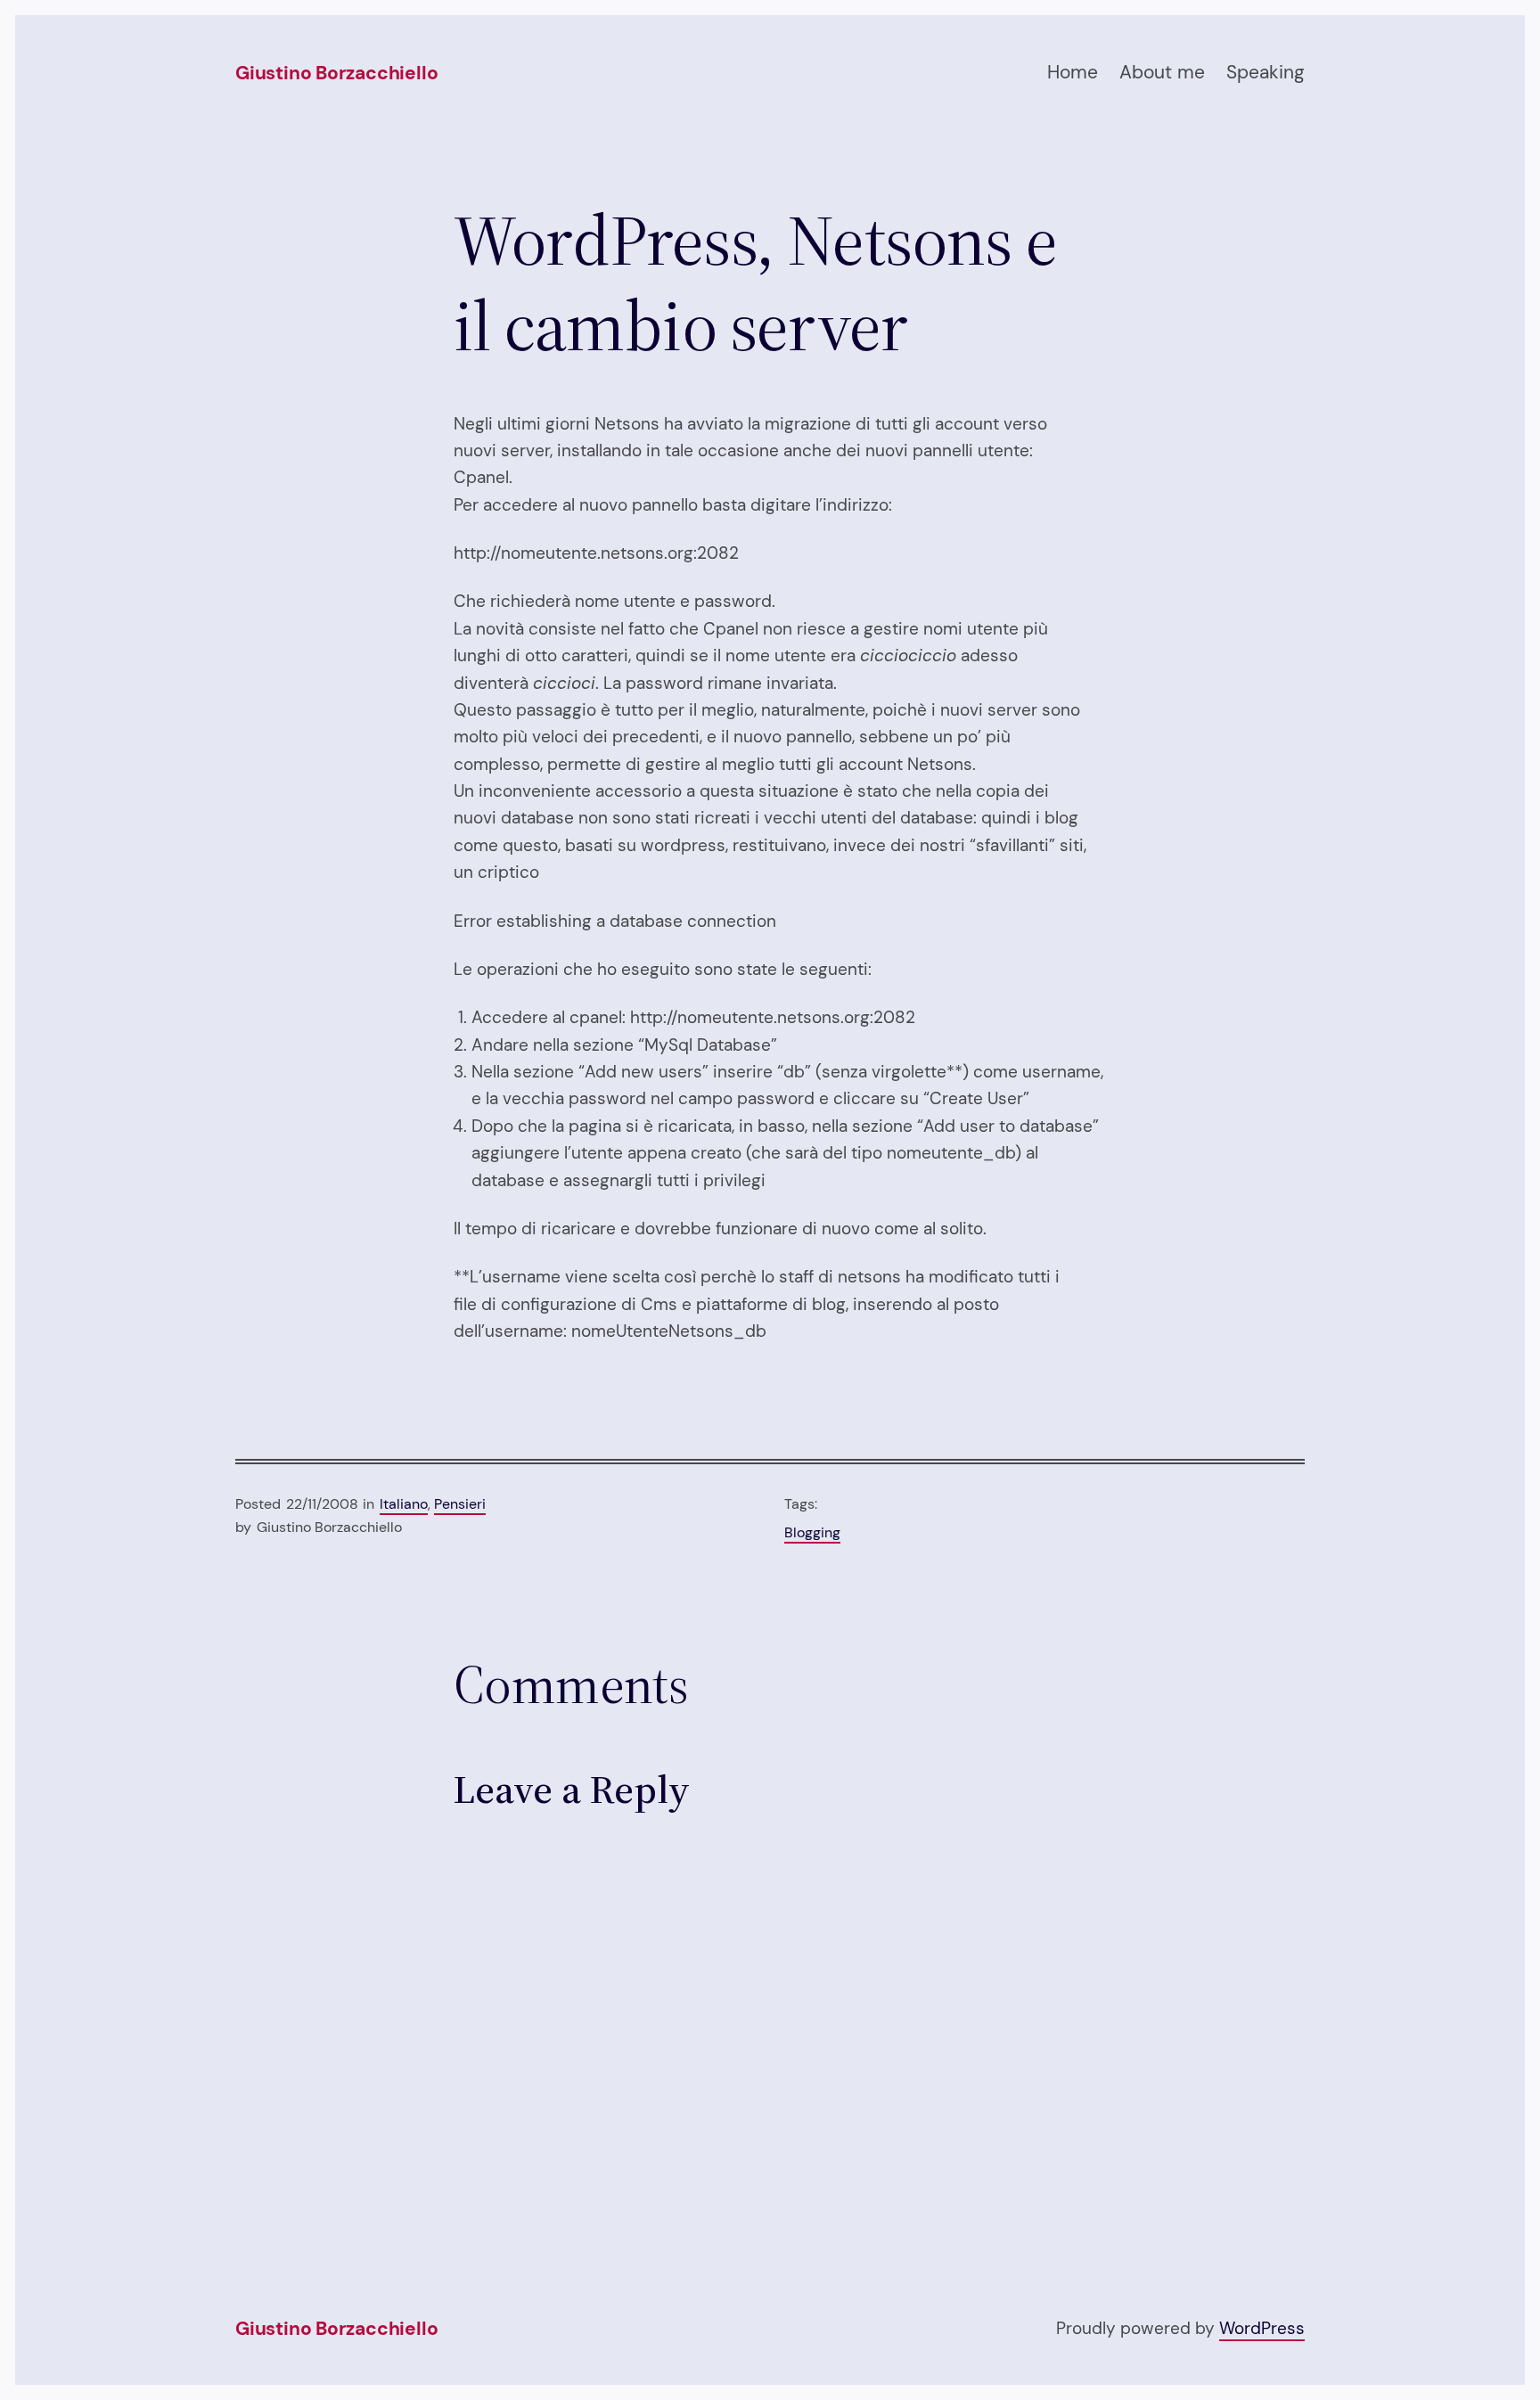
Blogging (812, 1532)
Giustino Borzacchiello (336, 73)
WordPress (1262, 2328)
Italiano (404, 1504)
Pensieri (460, 1504)
